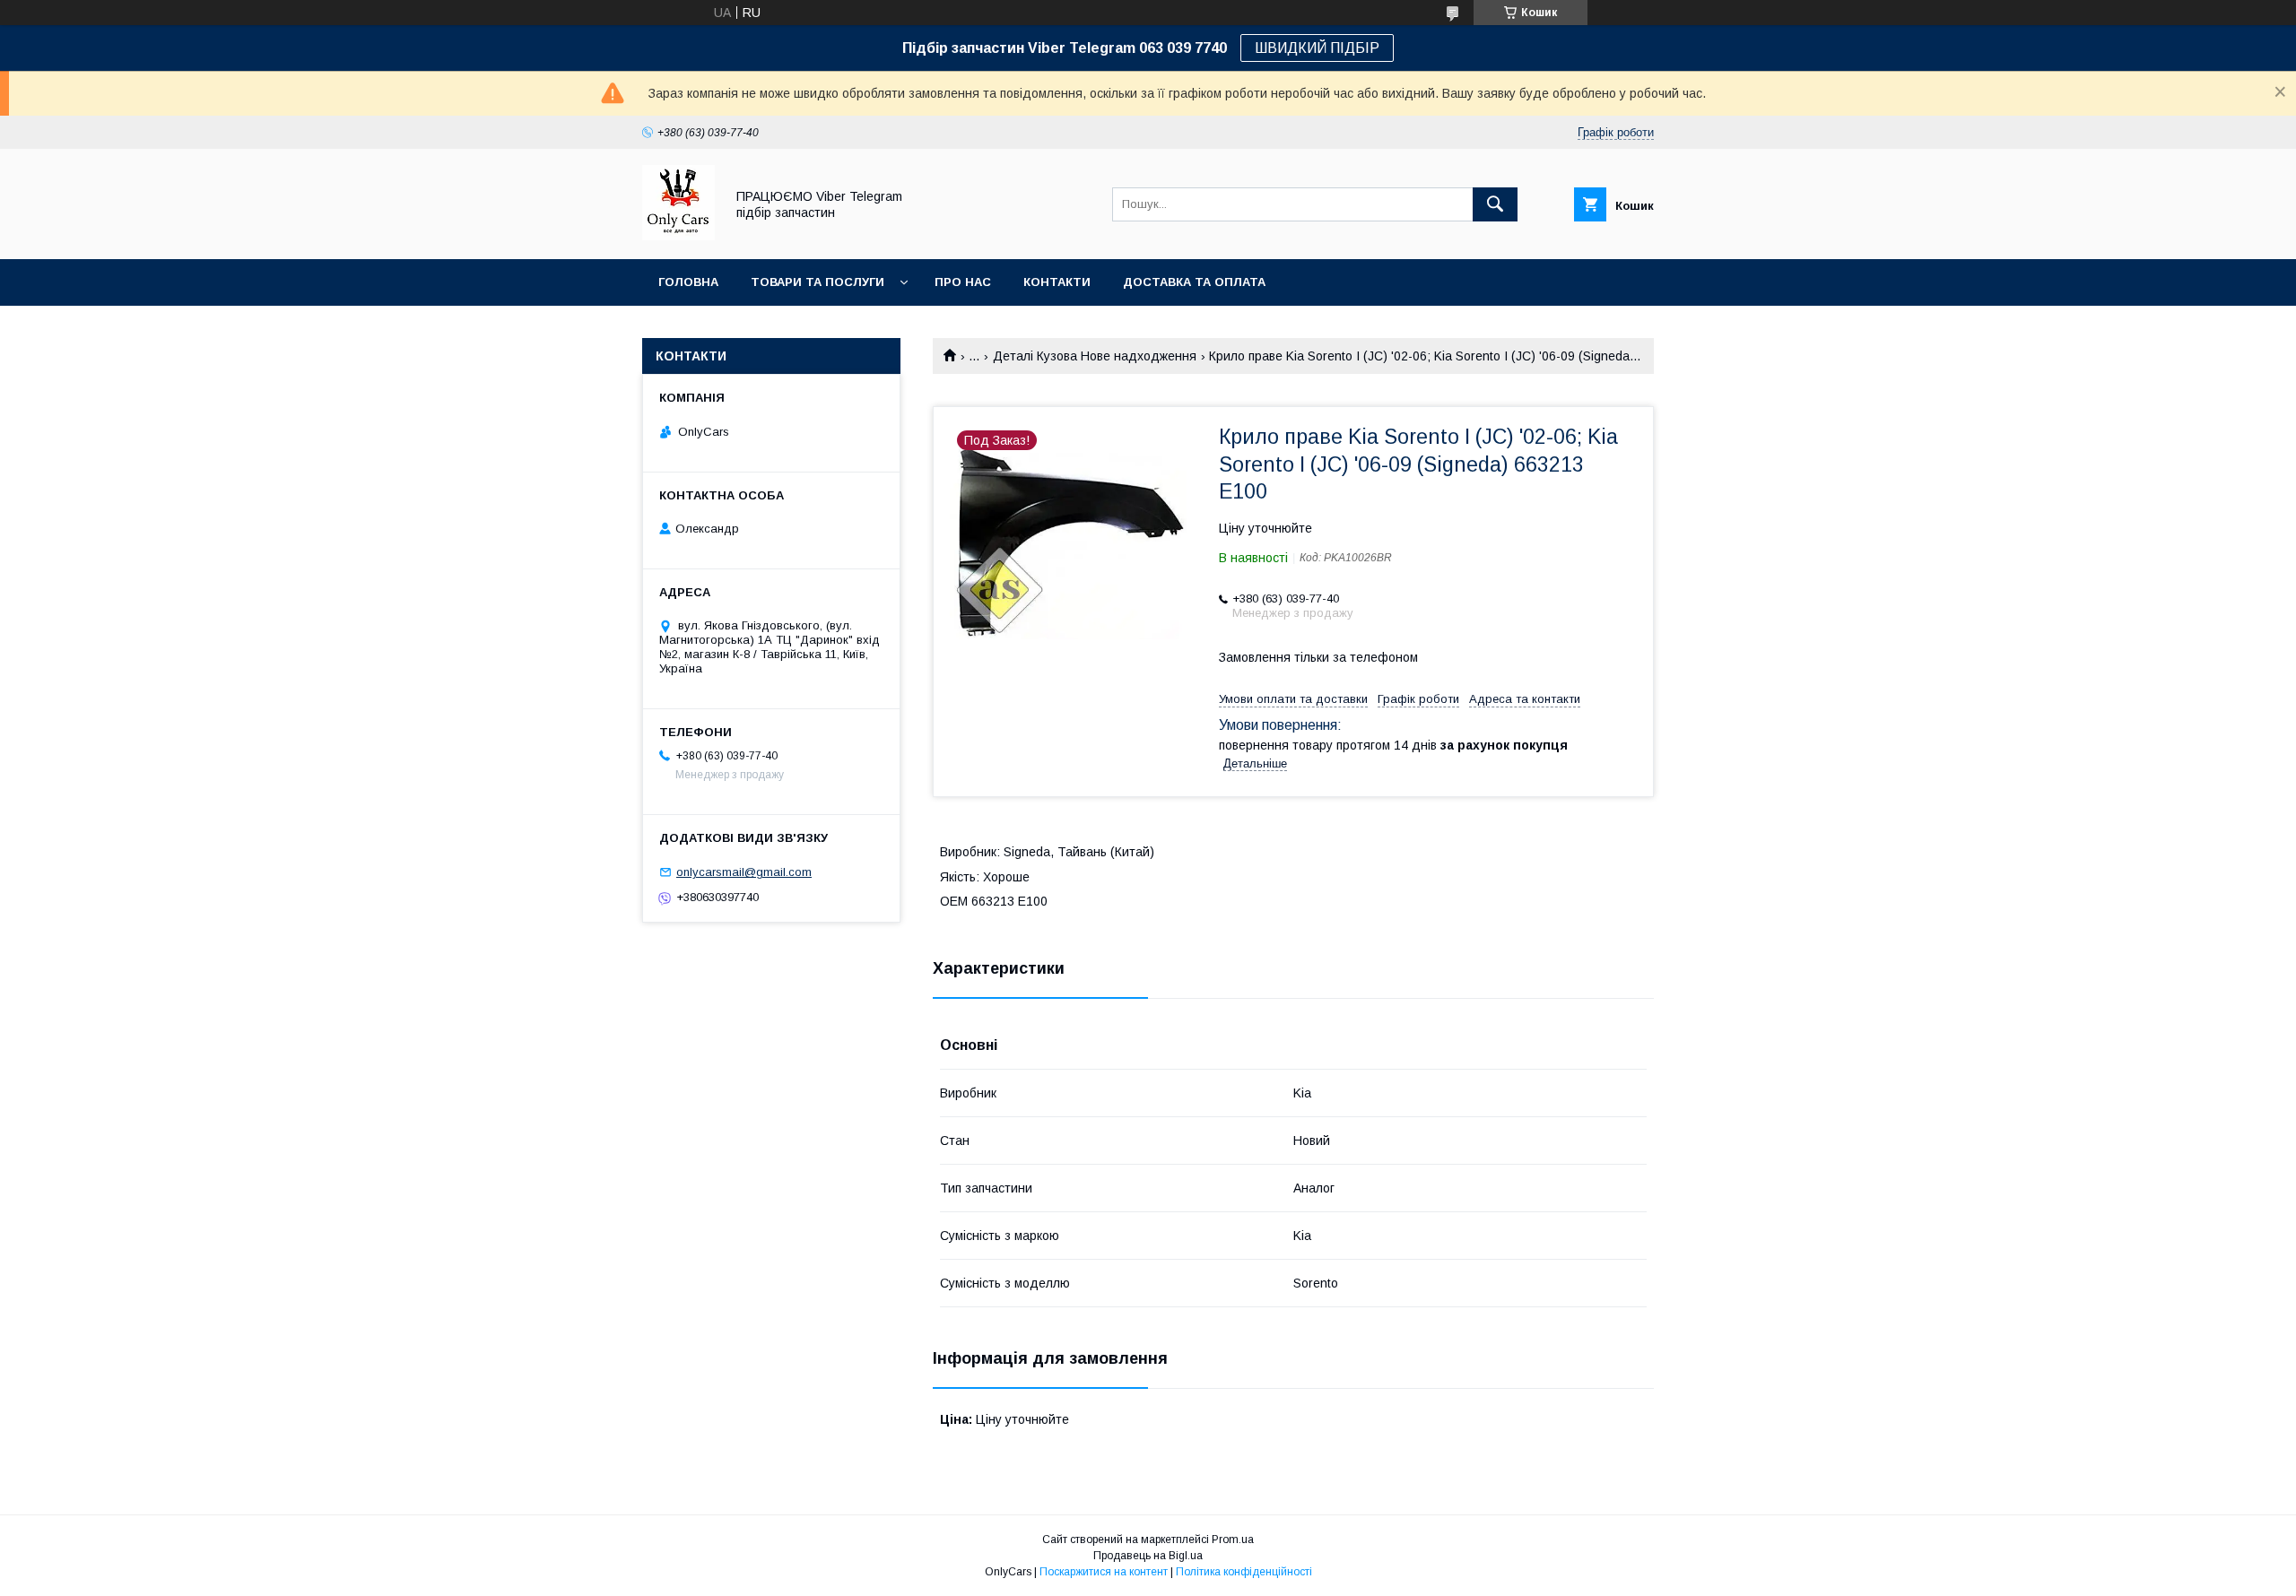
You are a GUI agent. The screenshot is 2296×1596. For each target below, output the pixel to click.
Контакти (1057, 282)
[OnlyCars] (678, 236)
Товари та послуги (818, 282)
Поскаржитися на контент (1104, 1572)
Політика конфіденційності (1244, 1572)
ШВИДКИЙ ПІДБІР (1317, 48)
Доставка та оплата (1194, 282)
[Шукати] (1495, 204)
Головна (688, 282)
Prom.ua (1233, 1540)
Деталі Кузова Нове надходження (1095, 356)
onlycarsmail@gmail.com (744, 872)
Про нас (963, 282)
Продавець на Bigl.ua (1148, 1556)
